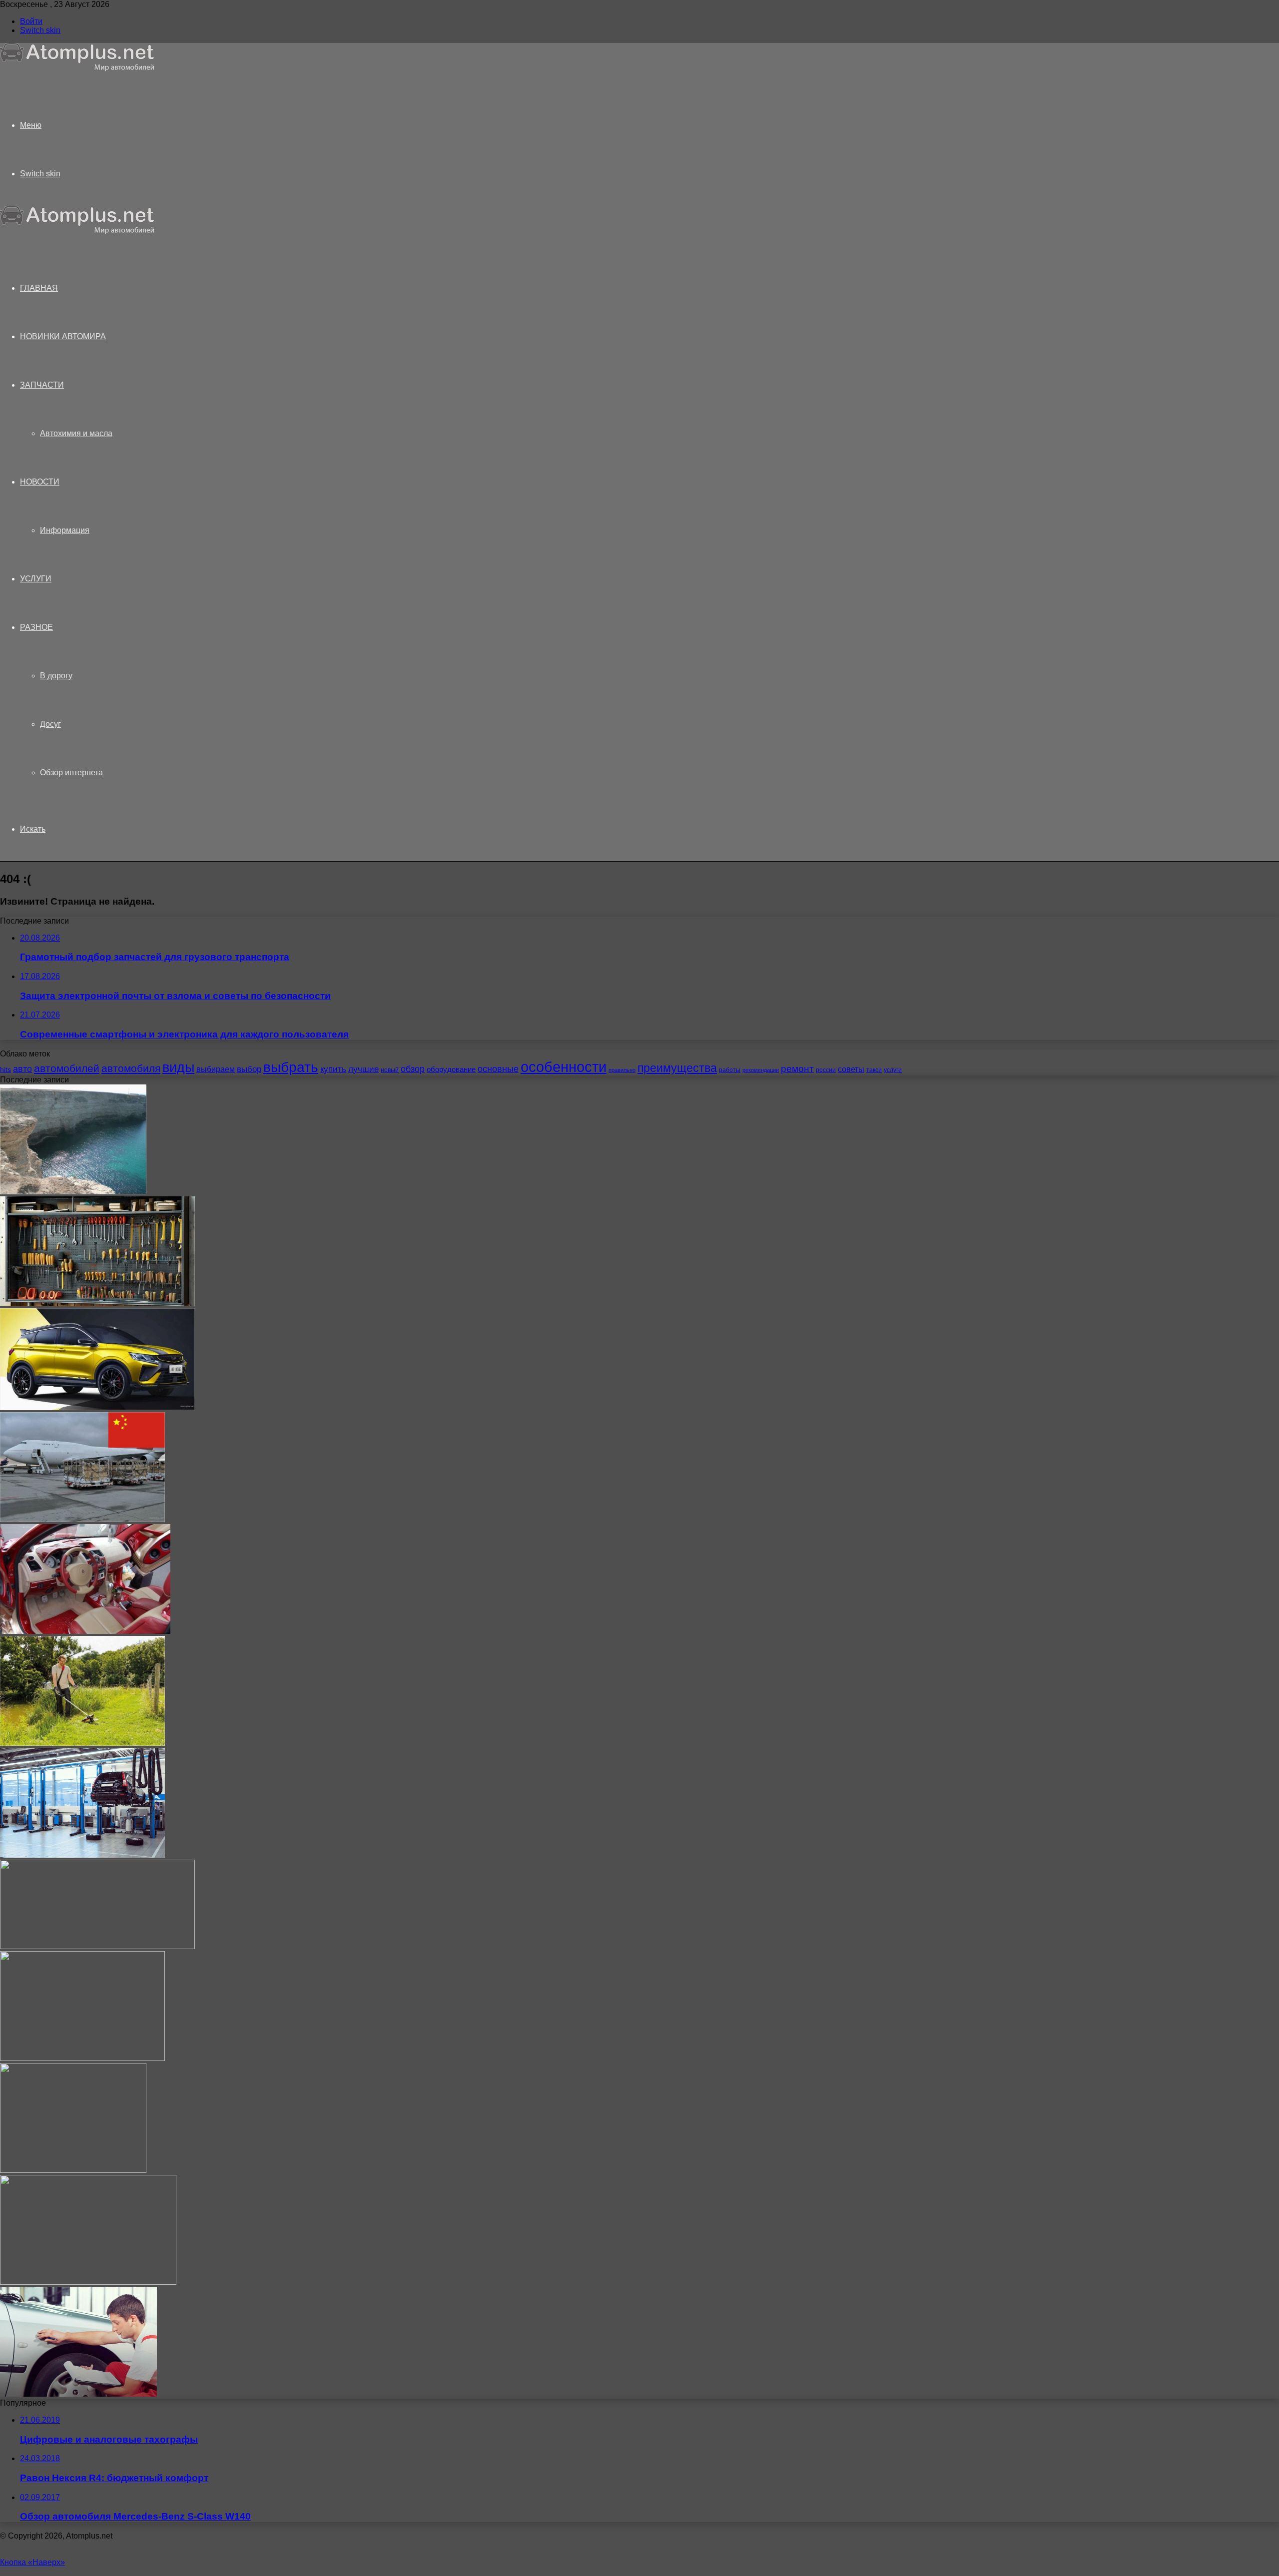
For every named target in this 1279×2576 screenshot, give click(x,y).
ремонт (797, 1069)
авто (22, 1069)
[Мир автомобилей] (77, 69)
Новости (40, 482)
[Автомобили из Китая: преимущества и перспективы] (97, 1407)
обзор (413, 1069)
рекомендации (761, 1070)
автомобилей (67, 1068)
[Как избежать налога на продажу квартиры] (82, 2058)
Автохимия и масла (76, 433)
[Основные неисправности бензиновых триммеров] (82, 1743)
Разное (36, 627)
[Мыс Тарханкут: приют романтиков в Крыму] (73, 1192)
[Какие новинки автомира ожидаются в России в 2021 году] (97, 1946)
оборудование (451, 1069)
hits (5, 1070)
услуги (893, 1070)
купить (333, 1069)
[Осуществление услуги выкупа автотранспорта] (78, 2394)
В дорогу (56, 676)
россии (826, 1070)
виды (178, 1067)
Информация (65, 530)
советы (851, 1069)
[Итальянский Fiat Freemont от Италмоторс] (88, 2282)
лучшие (363, 1069)
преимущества (677, 1068)
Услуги (36, 579)
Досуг (50, 724)
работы (730, 1070)
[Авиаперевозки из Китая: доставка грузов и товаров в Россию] (82, 1519)
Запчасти (42, 385)
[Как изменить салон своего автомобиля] (85, 1631)
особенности (564, 1067)
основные (498, 1069)
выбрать (291, 1067)
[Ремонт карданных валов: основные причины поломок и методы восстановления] (73, 2170)
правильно (622, 1070)
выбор (249, 1069)
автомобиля (131, 1068)
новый (390, 1070)
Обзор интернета (71, 773)
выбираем (216, 1069)
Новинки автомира (63, 336)
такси (874, 1070)
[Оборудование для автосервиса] (82, 1855)
